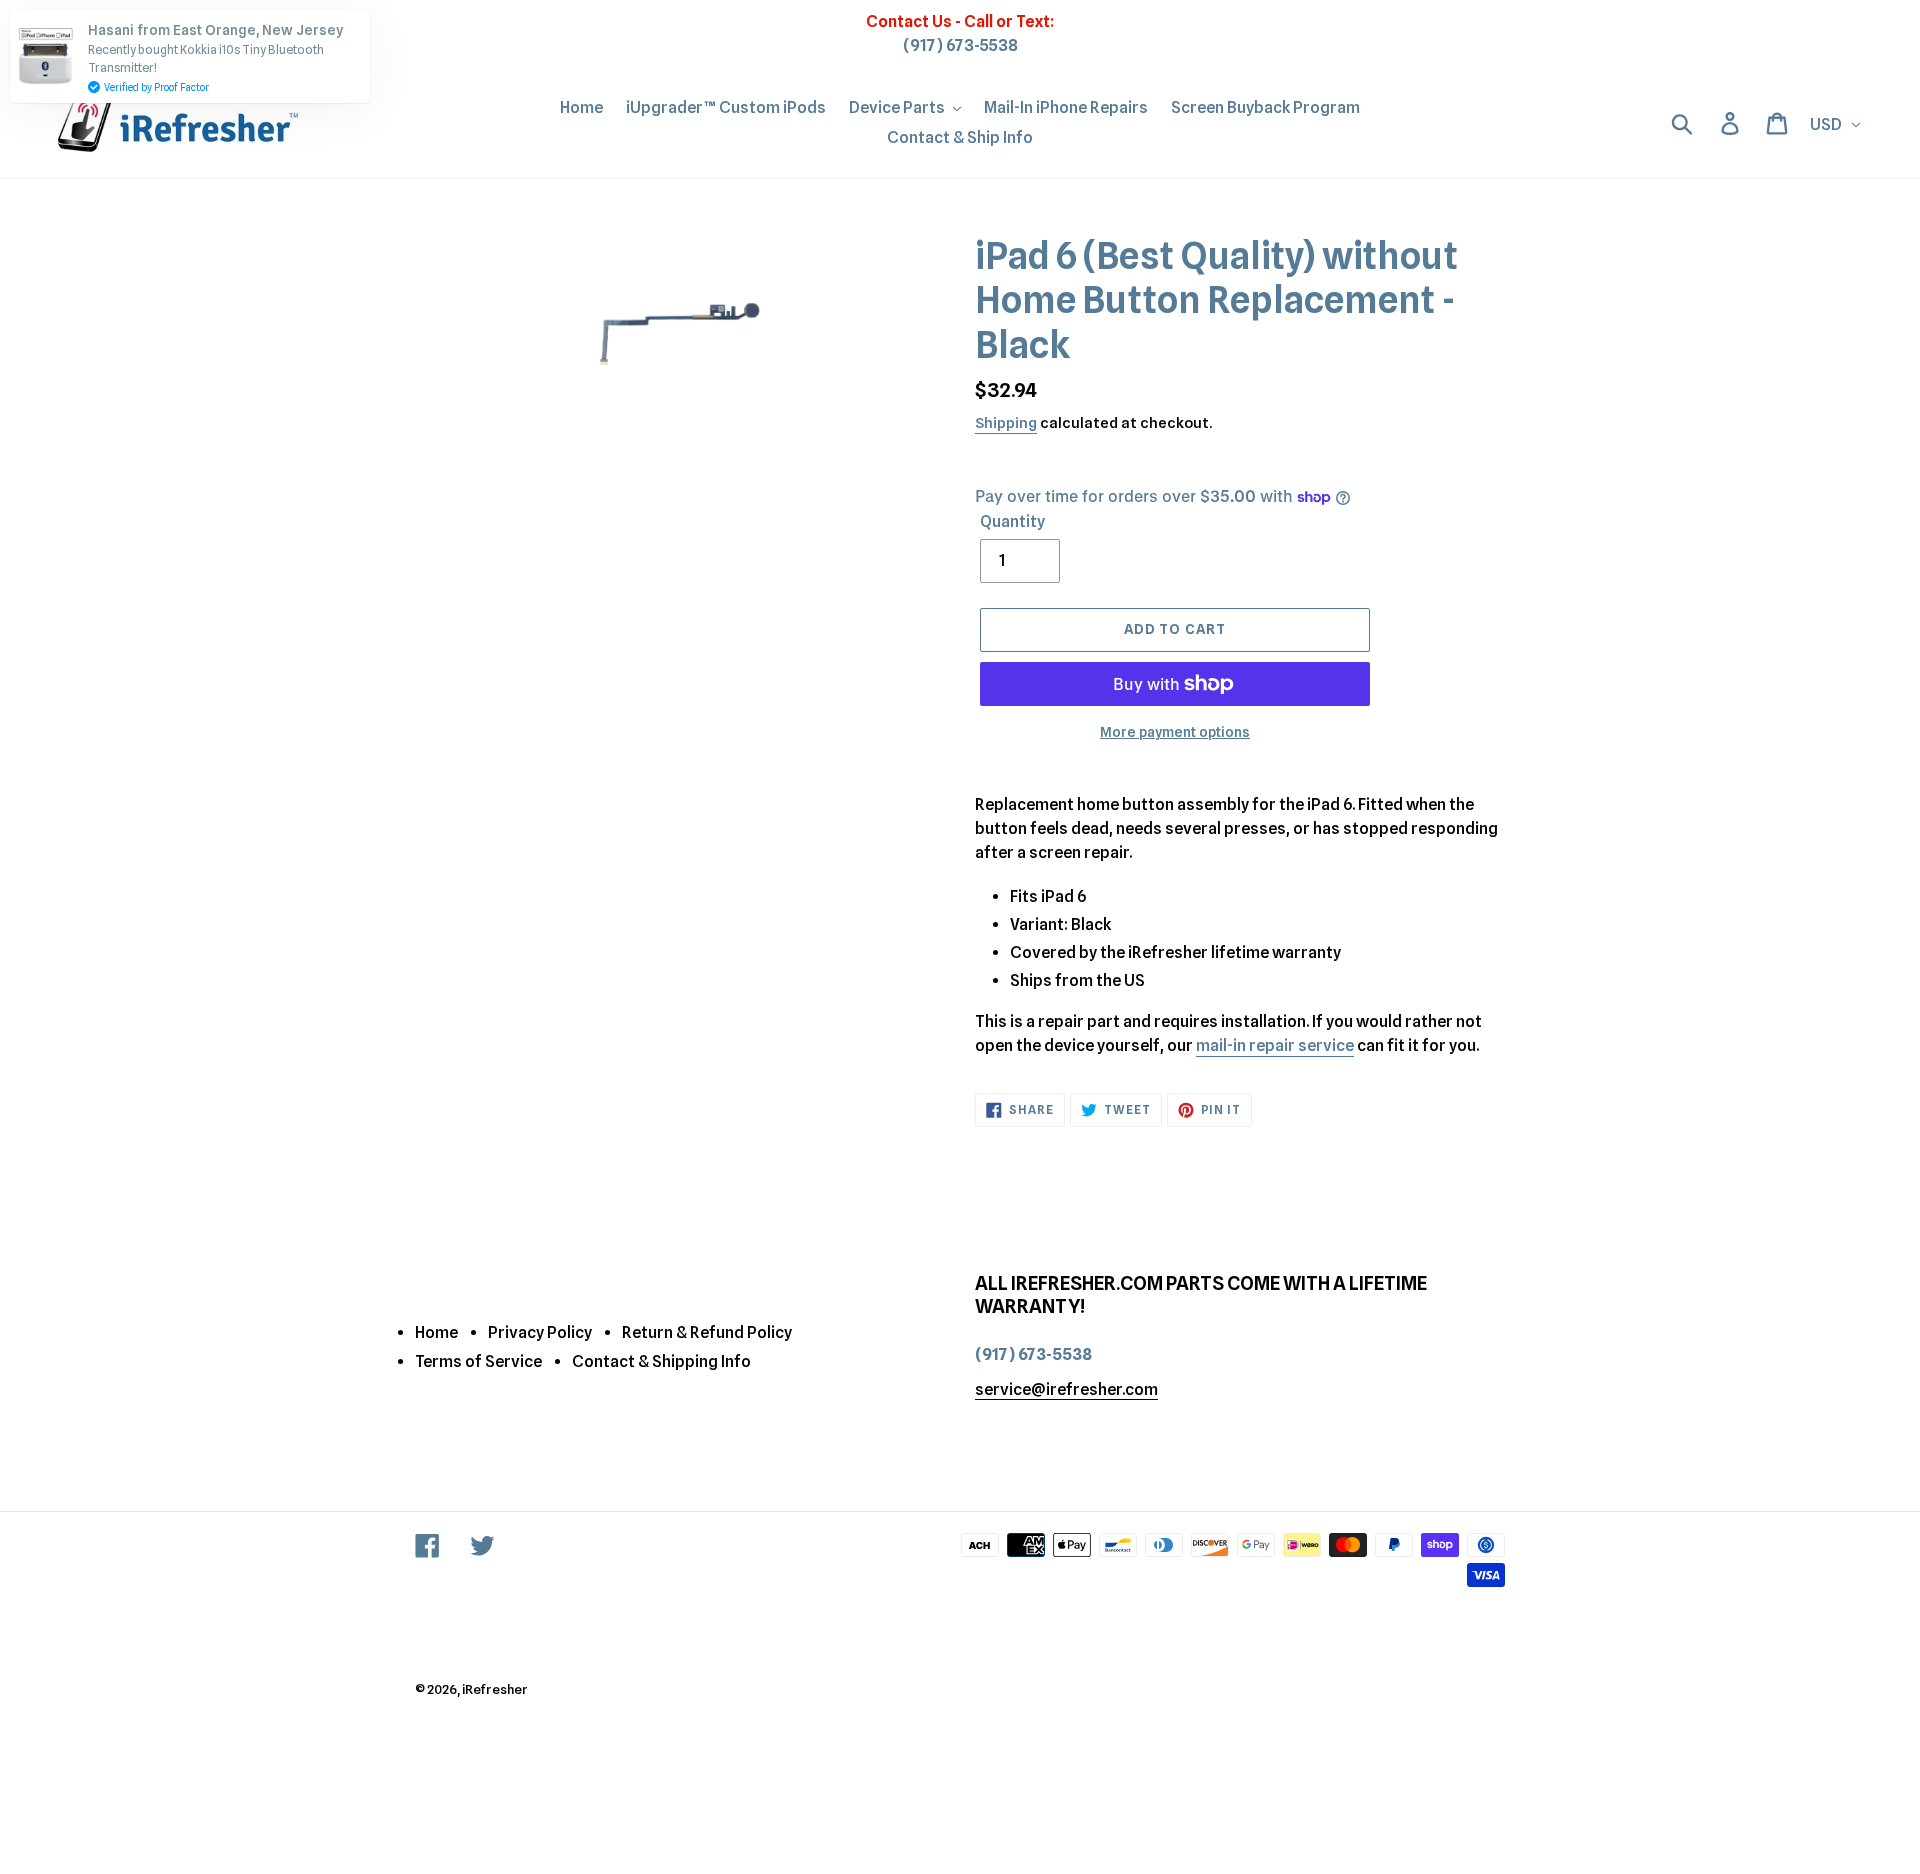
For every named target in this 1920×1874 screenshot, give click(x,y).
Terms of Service (478, 1361)
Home (436, 1332)
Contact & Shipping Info (661, 1361)
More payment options (1175, 732)
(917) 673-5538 (960, 45)
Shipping (1006, 423)
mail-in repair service (1275, 1045)
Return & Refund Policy (707, 1332)
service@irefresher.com (1066, 1389)
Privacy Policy (540, 1332)
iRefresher (495, 1689)
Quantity (1012, 521)
